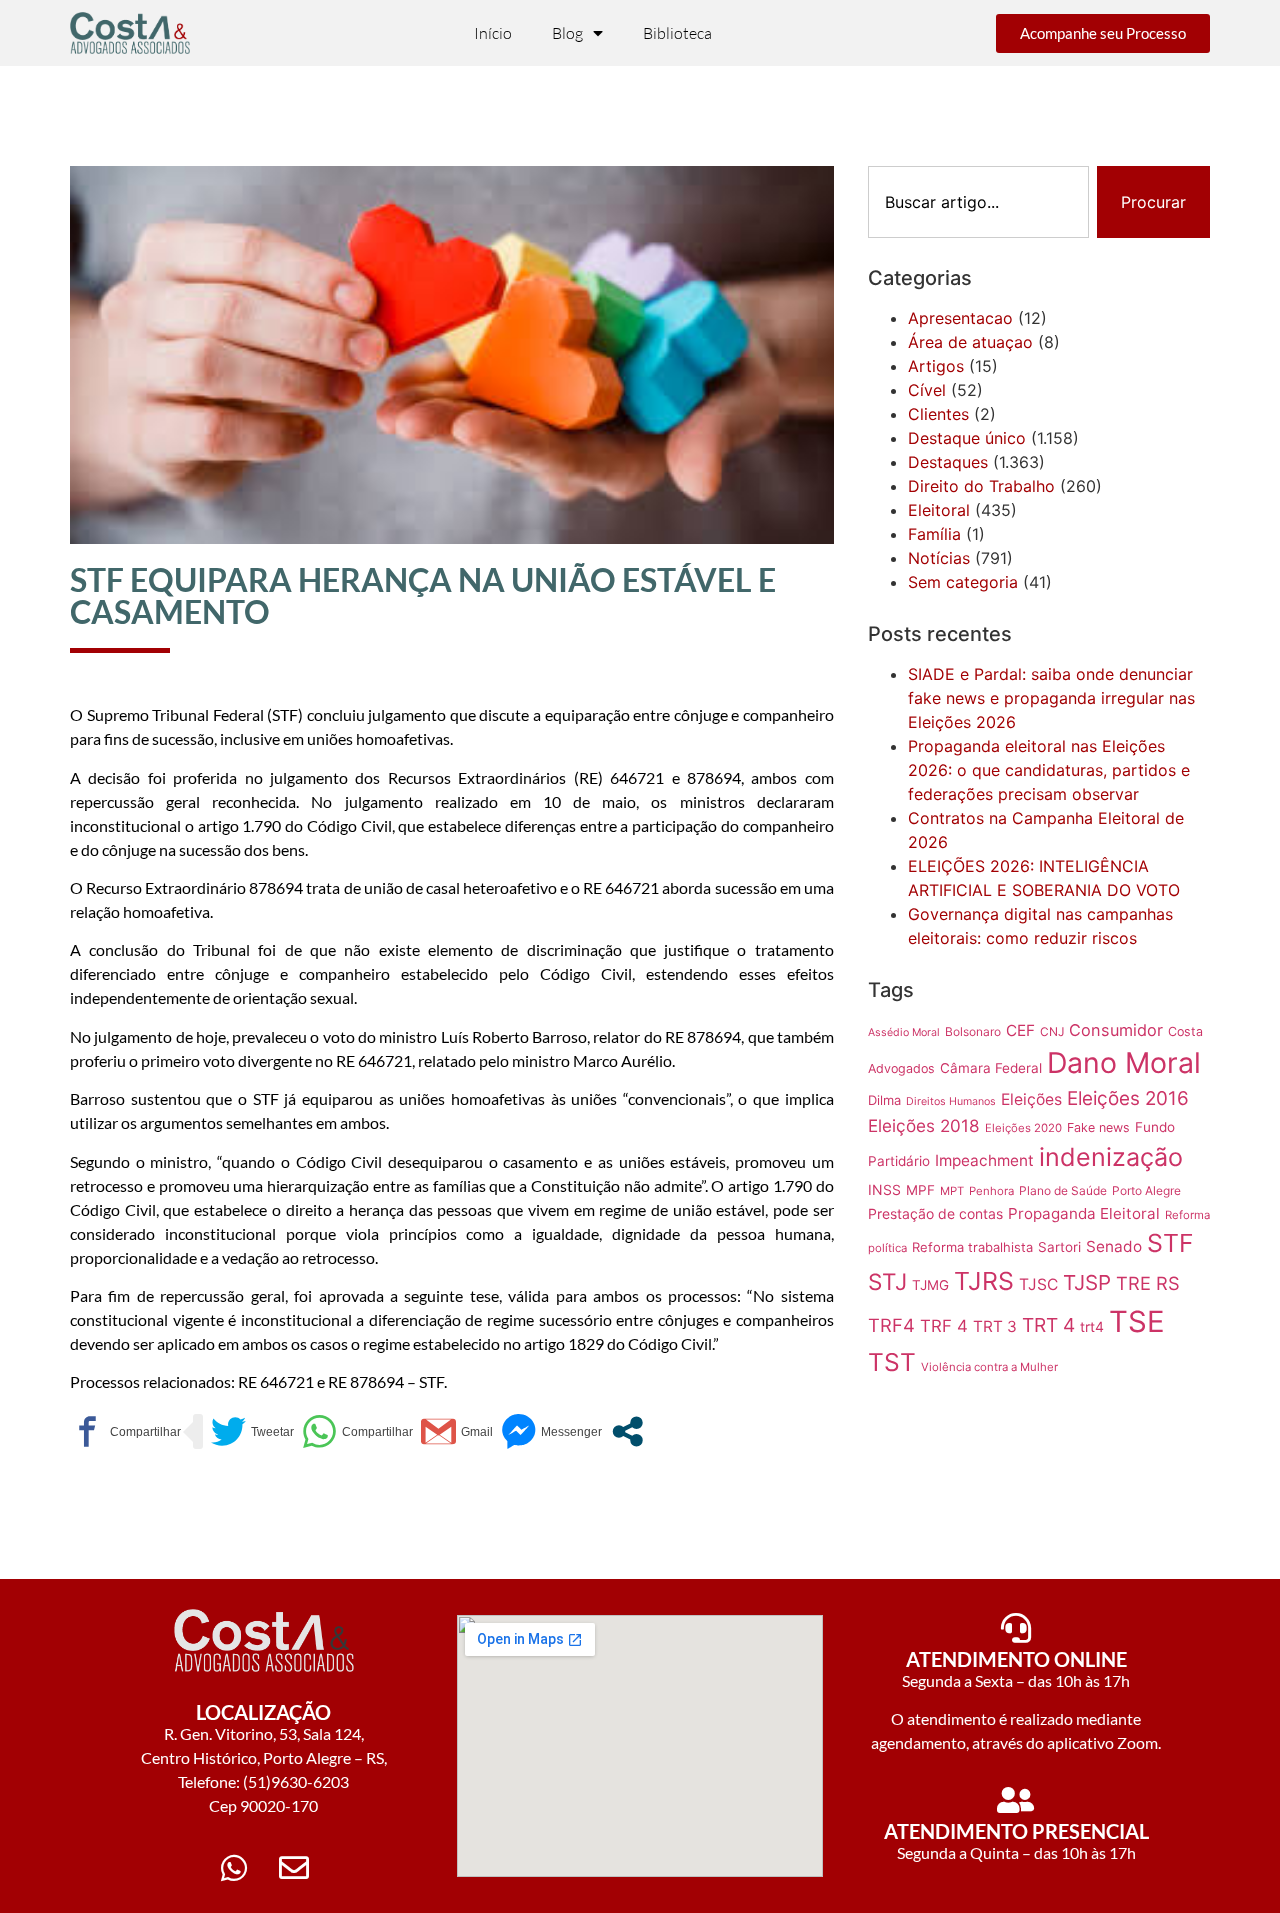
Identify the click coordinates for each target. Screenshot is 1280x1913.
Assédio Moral (904, 1032)
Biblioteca (677, 33)
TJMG (930, 1285)
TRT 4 (1048, 1325)
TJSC (1038, 1284)
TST (892, 1362)
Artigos (936, 366)
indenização (1111, 1157)
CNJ (1052, 1031)
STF (1170, 1243)
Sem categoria (963, 582)
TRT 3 (995, 1326)
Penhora (991, 1191)
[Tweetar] (252, 1431)
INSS (884, 1189)
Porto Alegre (1146, 1190)
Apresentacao (960, 318)
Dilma (884, 1100)
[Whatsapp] (234, 1868)
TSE (1137, 1321)
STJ (887, 1281)
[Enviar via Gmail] (457, 1431)
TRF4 (891, 1325)
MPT (952, 1191)
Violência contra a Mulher (989, 1367)
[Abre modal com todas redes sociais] (627, 1431)
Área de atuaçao (970, 342)
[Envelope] (294, 1868)
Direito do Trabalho (981, 486)
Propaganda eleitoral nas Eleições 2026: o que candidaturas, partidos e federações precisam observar (1049, 770)
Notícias (939, 558)
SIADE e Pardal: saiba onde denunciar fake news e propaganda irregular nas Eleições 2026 (1051, 698)
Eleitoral (939, 510)
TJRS (984, 1281)
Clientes (938, 414)
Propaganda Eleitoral (1084, 1213)
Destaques (948, 462)
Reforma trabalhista (972, 1247)
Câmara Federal (991, 1068)
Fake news (1098, 1127)
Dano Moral (1124, 1062)
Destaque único (967, 438)
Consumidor (1116, 1030)
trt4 (1092, 1326)
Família (934, 534)
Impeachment (984, 1160)
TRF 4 (944, 1326)
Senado (1114, 1246)
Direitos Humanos (951, 1101)
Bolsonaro (973, 1031)
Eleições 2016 (1128, 1098)
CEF (1020, 1030)
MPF (920, 1190)
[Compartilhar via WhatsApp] (357, 1431)
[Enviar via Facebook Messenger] (551, 1431)
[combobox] (978, 202)
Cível (927, 390)
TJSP (1087, 1282)
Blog (567, 33)
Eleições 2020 (1023, 1128)
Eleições (1031, 1099)
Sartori (1059, 1247)
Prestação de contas (935, 1213)
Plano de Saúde (1063, 1190)
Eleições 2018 (924, 1125)
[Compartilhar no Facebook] (125, 1431)
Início (493, 33)
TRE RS (1148, 1283)
